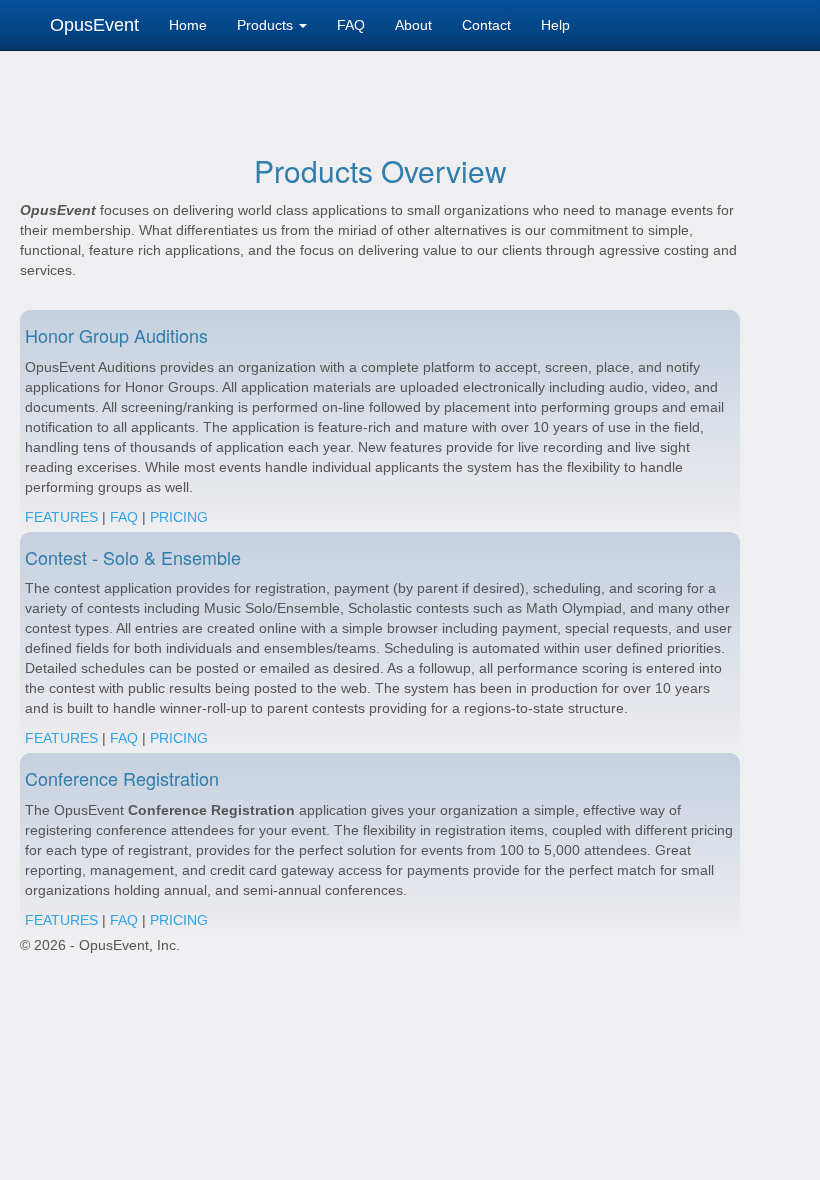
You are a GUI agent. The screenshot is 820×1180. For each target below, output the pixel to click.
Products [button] (267, 25)
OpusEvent (94, 25)
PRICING (179, 517)
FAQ (351, 25)
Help (555, 25)
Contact (486, 25)
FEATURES (61, 517)
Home (188, 25)
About (413, 25)
